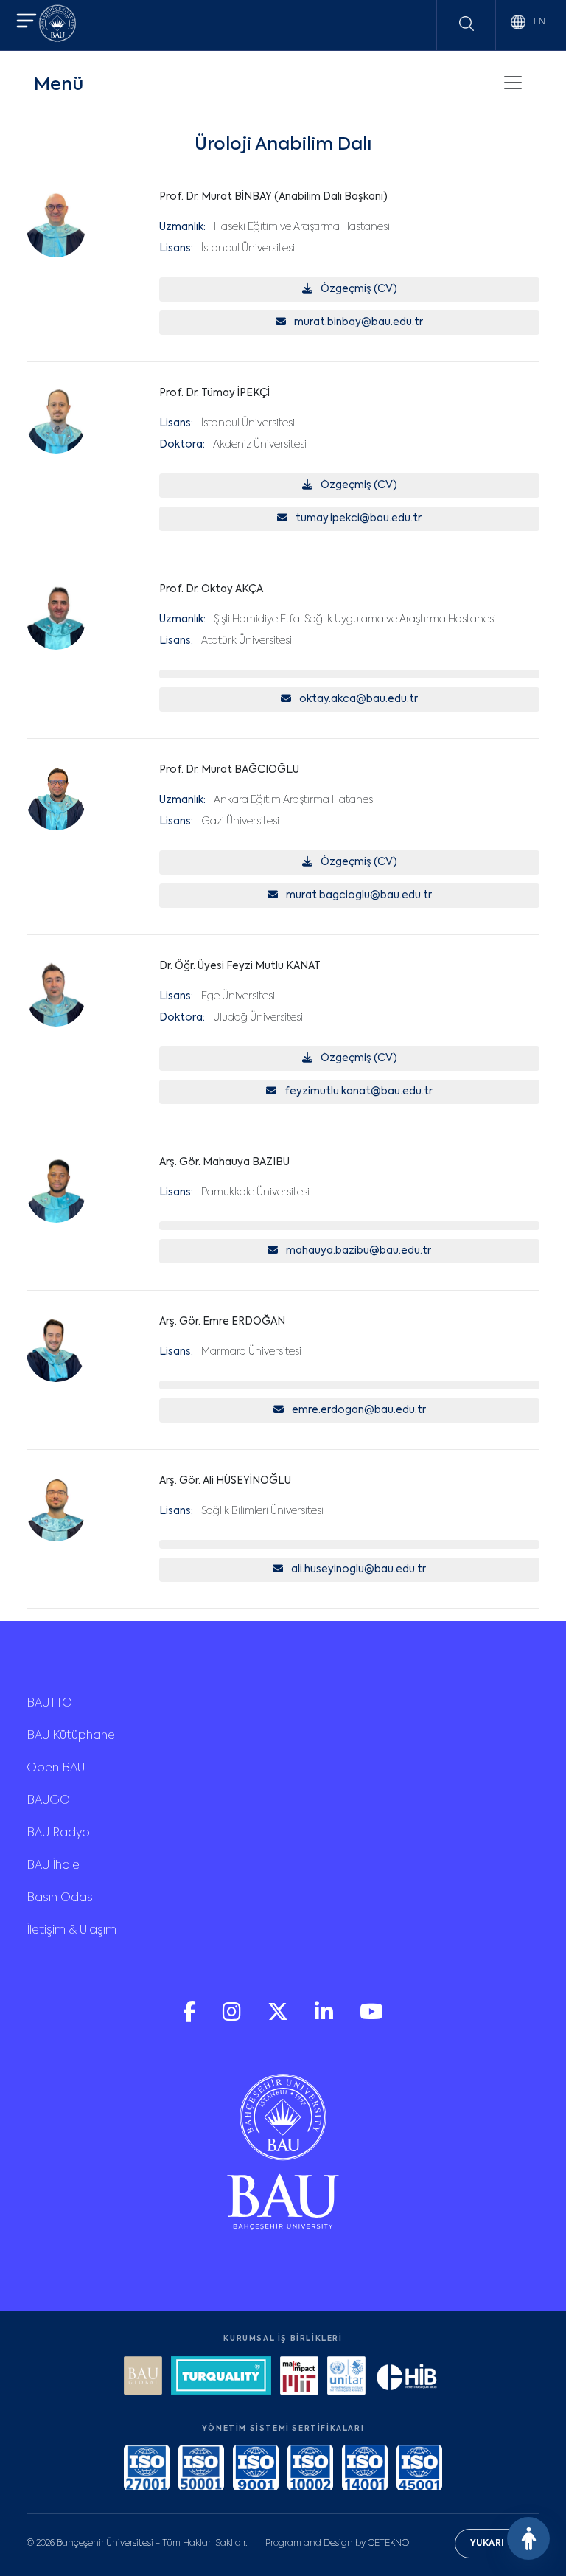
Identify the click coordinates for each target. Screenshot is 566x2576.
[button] (27, 22)
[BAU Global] (143, 2377)
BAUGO (48, 1801)
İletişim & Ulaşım (71, 1931)
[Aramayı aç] (467, 24)
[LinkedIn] (325, 2018)
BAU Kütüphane (71, 1736)
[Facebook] (191, 2018)
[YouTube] (371, 2018)
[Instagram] (233, 2018)
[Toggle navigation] (513, 83)
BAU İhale (53, 1866)
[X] (279, 2018)
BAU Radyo (58, 1833)
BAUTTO (49, 1704)
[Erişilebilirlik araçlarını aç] (528, 2538)
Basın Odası (61, 1898)
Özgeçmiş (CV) (358, 289)
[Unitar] (346, 2377)
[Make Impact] (299, 2377)
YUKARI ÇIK (497, 2544)
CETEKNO (388, 2544)
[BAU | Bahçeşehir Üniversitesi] (57, 25)
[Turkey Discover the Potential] (221, 2377)
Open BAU (56, 1768)
